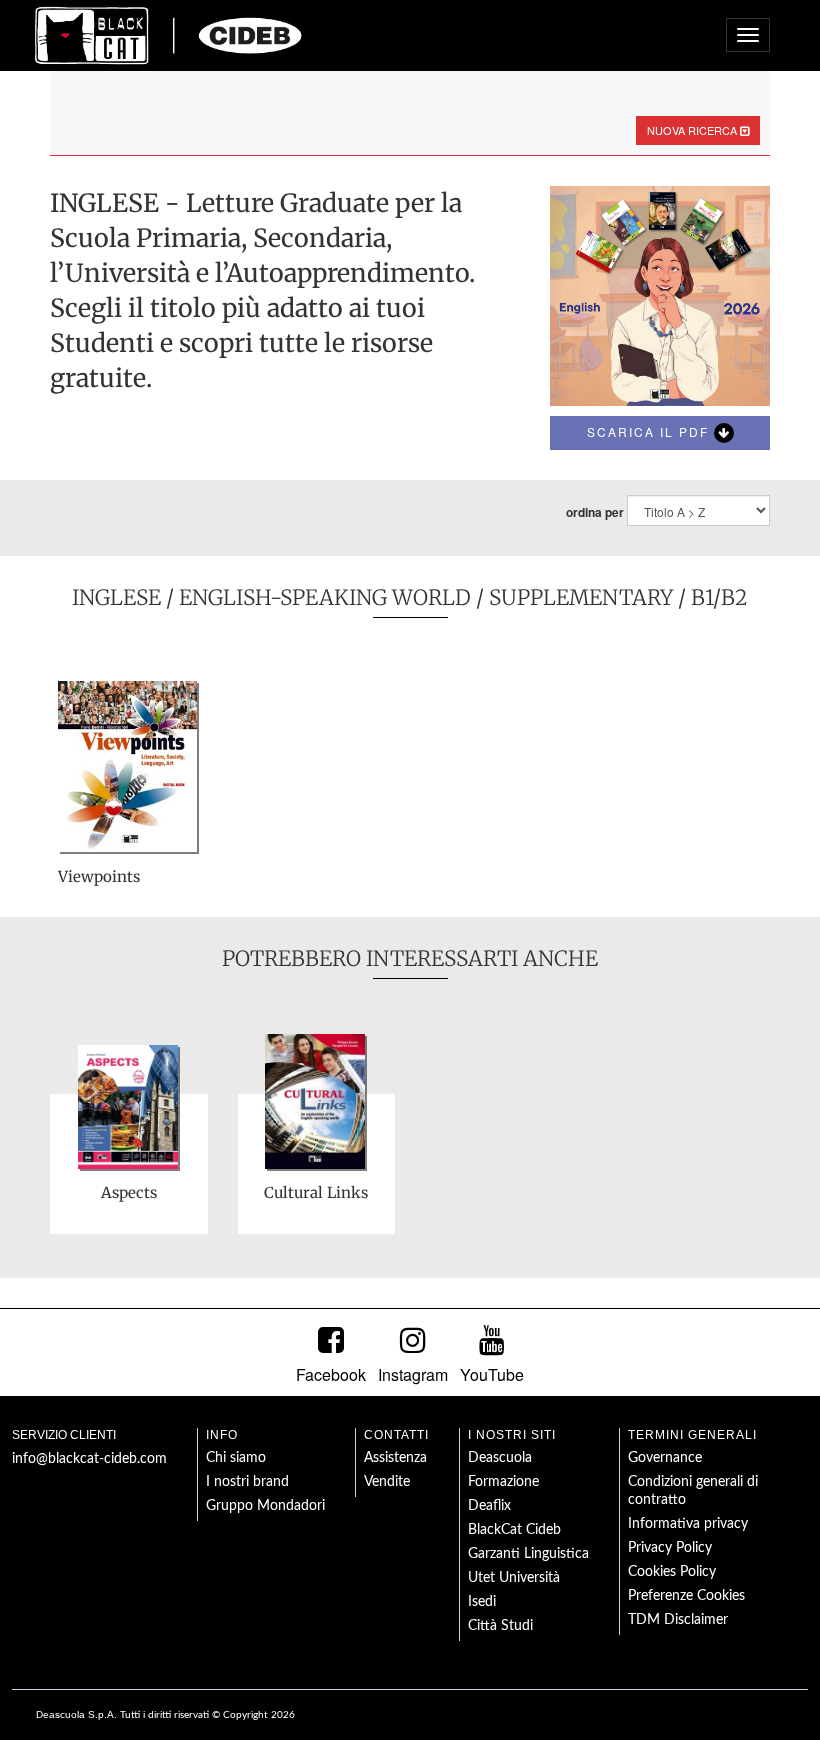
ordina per (595, 512)
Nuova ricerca (693, 130)
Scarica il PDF (650, 431)
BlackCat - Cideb (169, 35)
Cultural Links (316, 1192)
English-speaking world (325, 597)
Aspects (129, 1192)
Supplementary (581, 597)
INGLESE (116, 597)
